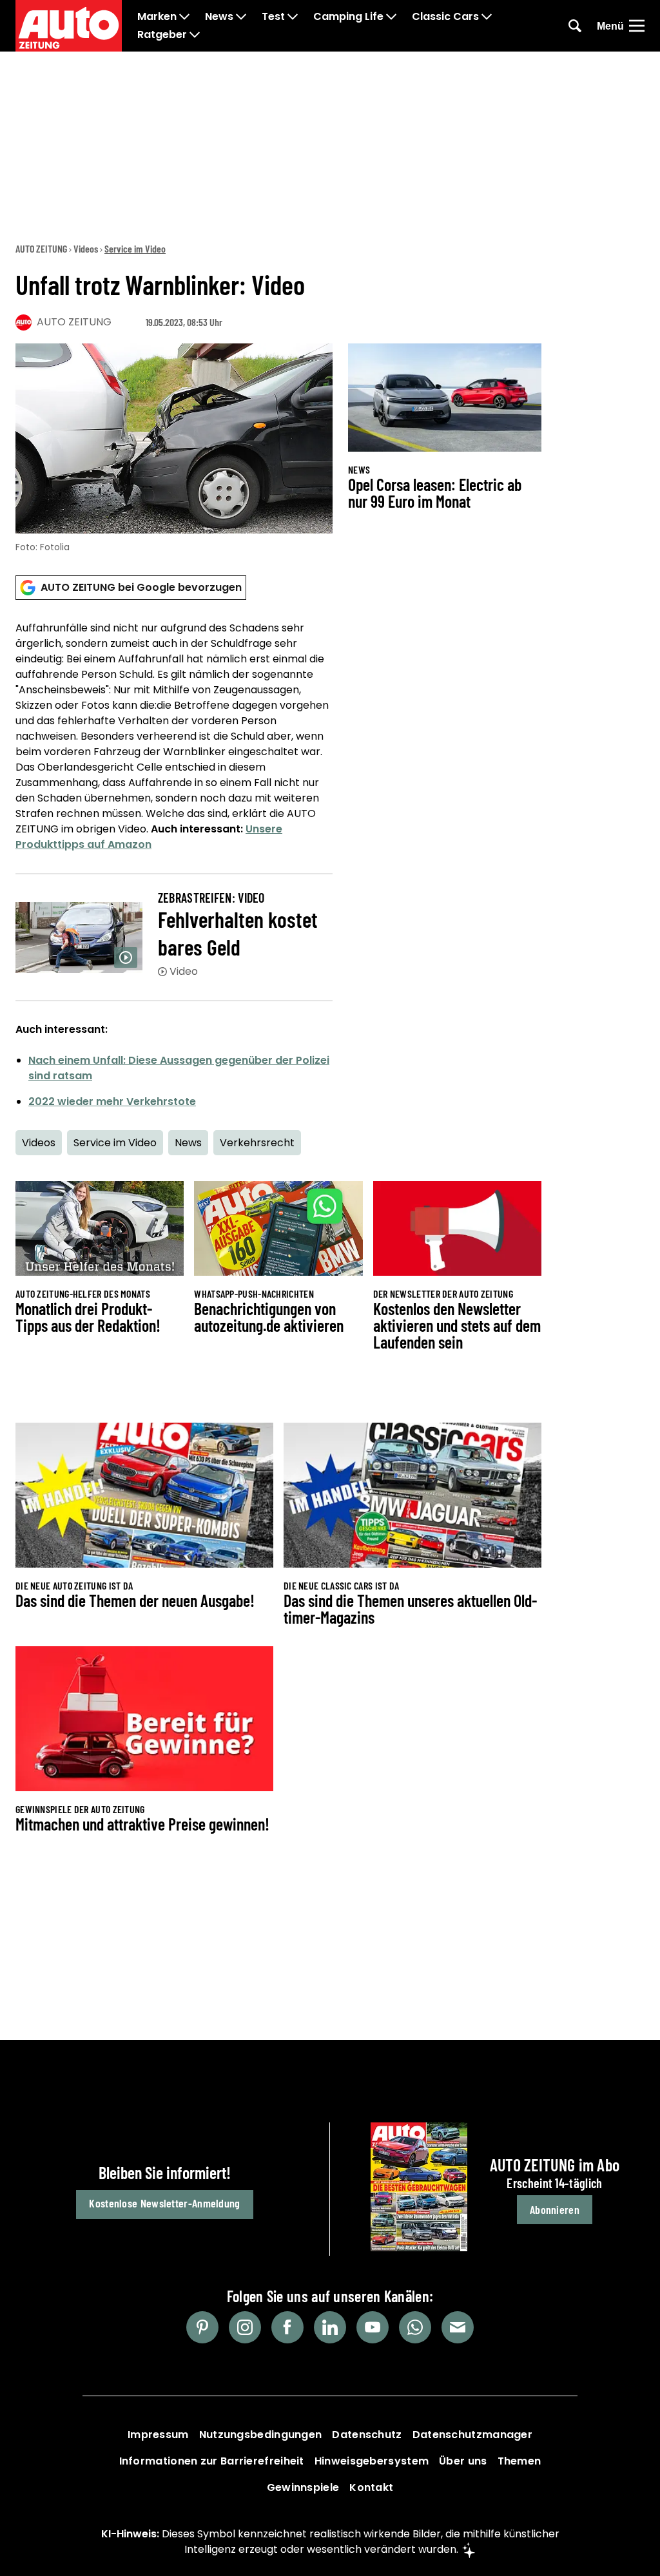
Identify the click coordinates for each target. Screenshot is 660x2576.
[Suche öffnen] (575, 26)
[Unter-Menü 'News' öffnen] (241, 17)
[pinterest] (202, 2327)
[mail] (458, 2327)
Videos (86, 248)
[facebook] (287, 2327)
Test (273, 17)
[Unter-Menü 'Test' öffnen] (293, 17)
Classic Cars (445, 17)
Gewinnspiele (303, 2487)
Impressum (158, 2435)
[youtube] (373, 2327)
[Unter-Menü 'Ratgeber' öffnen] (195, 35)
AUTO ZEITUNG (41, 248)
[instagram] (245, 2327)
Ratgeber (162, 35)
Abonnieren (555, 2209)
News (219, 17)
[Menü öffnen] (637, 26)
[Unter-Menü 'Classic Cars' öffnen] (487, 17)
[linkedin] (330, 2327)
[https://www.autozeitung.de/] (69, 26)
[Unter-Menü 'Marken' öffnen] (184, 17)
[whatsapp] (415, 2327)
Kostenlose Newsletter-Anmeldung (164, 2203)
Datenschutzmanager (472, 2435)
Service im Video (135, 248)
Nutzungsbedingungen (261, 2435)
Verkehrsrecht (257, 1143)
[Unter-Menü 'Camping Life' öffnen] (391, 17)
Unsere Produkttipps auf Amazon (149, 837)
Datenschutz (367, 2435)
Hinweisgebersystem (372, 2461)
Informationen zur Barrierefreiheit (212, 2461)
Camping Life (348, 17)
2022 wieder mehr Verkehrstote (112, 1101)
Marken (157, 17)
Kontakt (371, 2487)
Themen (519, 2461)
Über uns (463, 2461)
